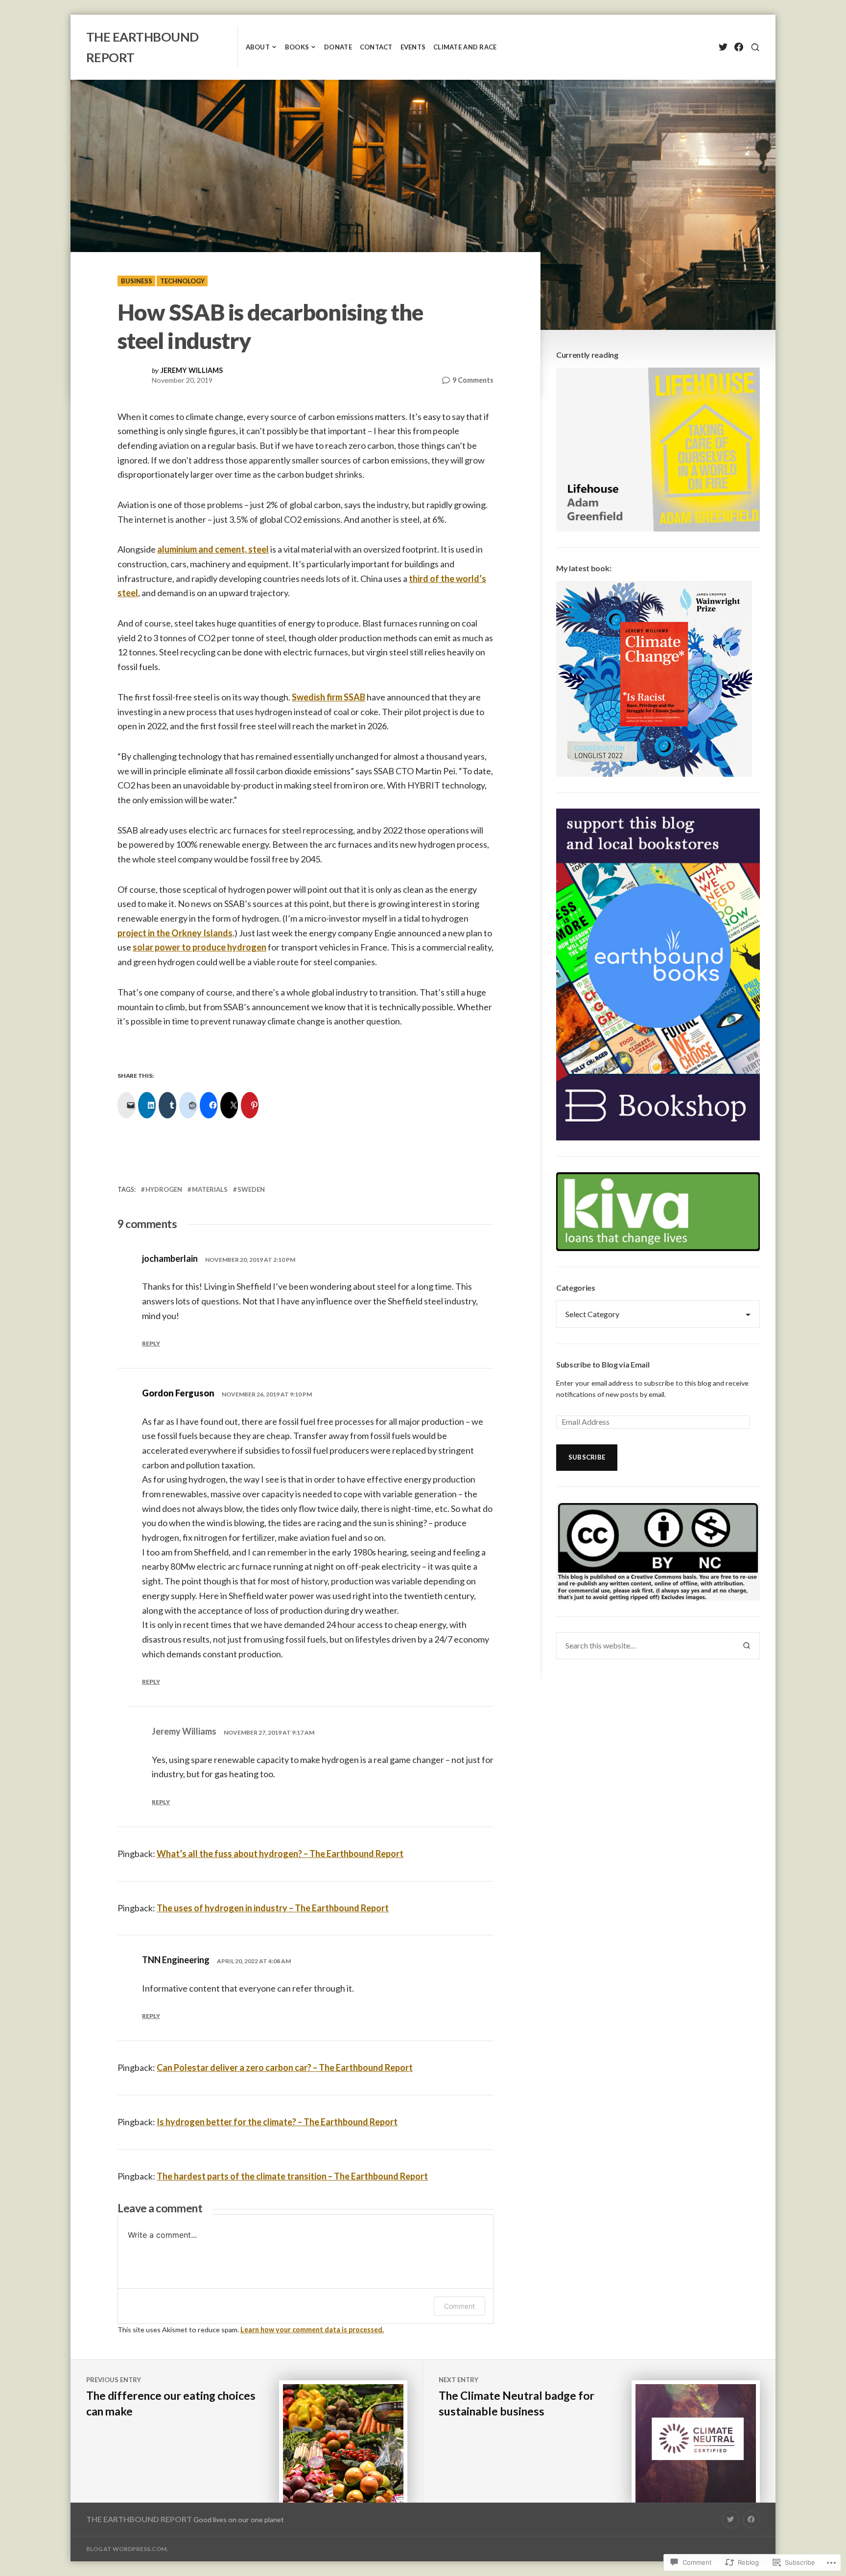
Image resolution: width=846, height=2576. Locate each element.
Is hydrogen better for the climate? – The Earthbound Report (277, 2122)
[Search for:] (645, 1646)
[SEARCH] (755, 47)
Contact (376, 47)
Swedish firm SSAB (329, 697)
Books (297, 47)
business (137, 281)
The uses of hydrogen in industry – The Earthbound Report (273, 1908)
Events (413, 47)
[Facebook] (739, 47)
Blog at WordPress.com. (127, 2549)
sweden (251, 1189)
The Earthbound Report (139, 2519)
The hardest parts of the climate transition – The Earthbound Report (292, 2176)
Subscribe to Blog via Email (603, 1364)
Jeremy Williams (192, 371)
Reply (151, 1343)
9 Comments (473, 381)
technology (182, 281)
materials (210, 1189)
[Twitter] (723, 47)
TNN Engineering (176, 1960)
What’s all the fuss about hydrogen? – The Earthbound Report (280, 1854)
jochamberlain (170, 1258)
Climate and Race (465, 47)
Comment (459, 2306)
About (258, 47)
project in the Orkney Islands (175, 933)
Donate (338, 47)
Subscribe (587, 1457)
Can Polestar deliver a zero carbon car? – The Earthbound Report (285, 2067)
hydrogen (164, 1189)
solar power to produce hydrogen (200, 947)
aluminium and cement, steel (213, 549)
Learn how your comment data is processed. (312, 2330)
